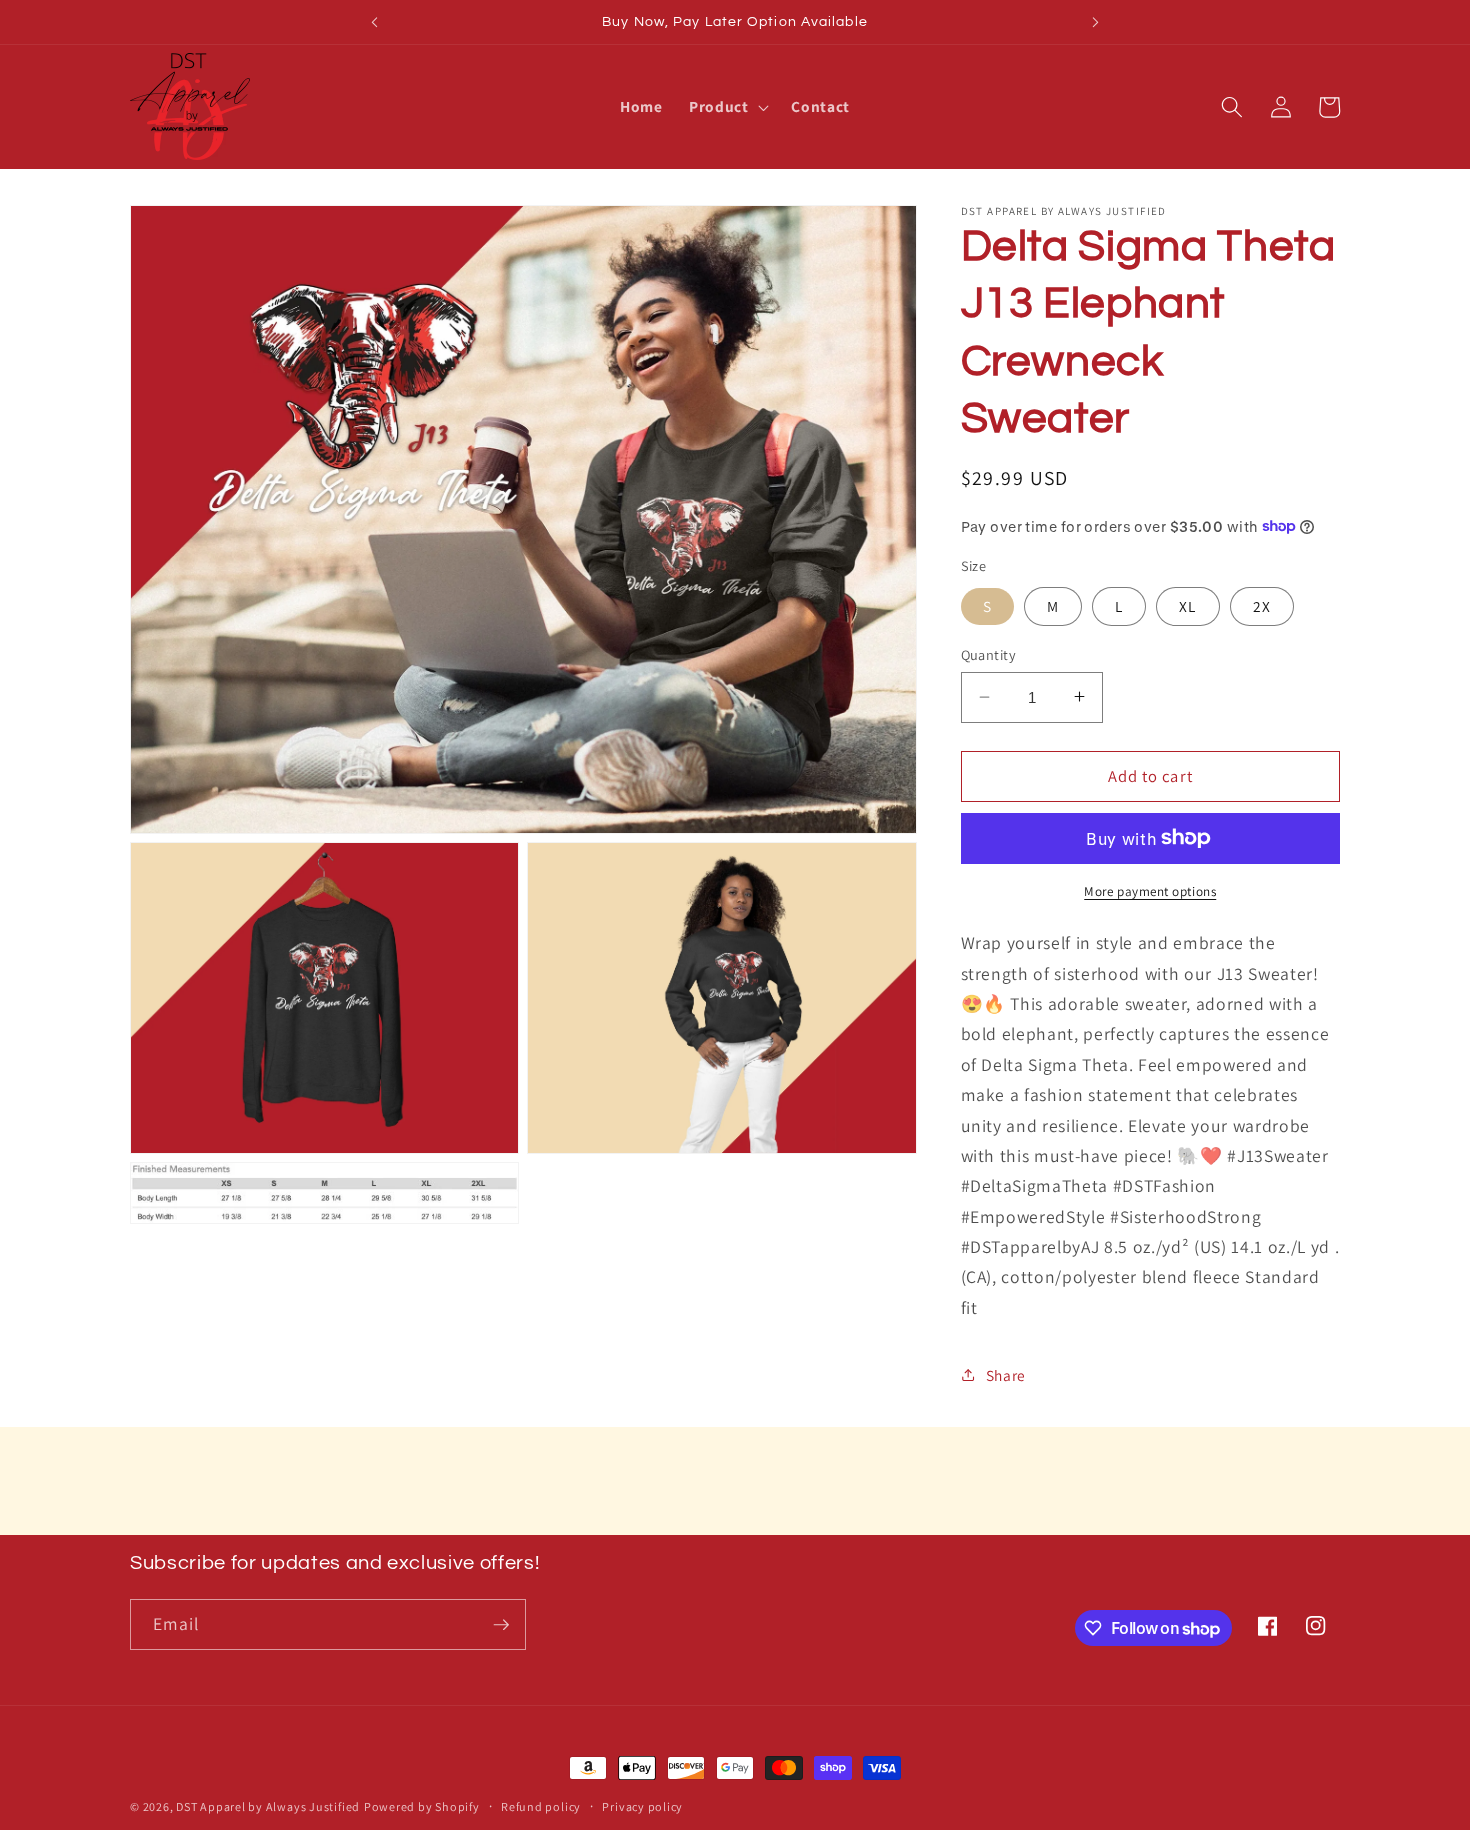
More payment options (1150, 890)
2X (1262, 605)
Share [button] (1006, 1374)
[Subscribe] (501, 1625)
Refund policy (541, 1806)
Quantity (989, 653)
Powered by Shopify (422, 1806)
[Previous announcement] (374, 22)
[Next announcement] (1096, 22)
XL (1187, 605)
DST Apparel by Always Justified (268, 1806)
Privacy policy (642, 1806)
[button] (727, 107)
